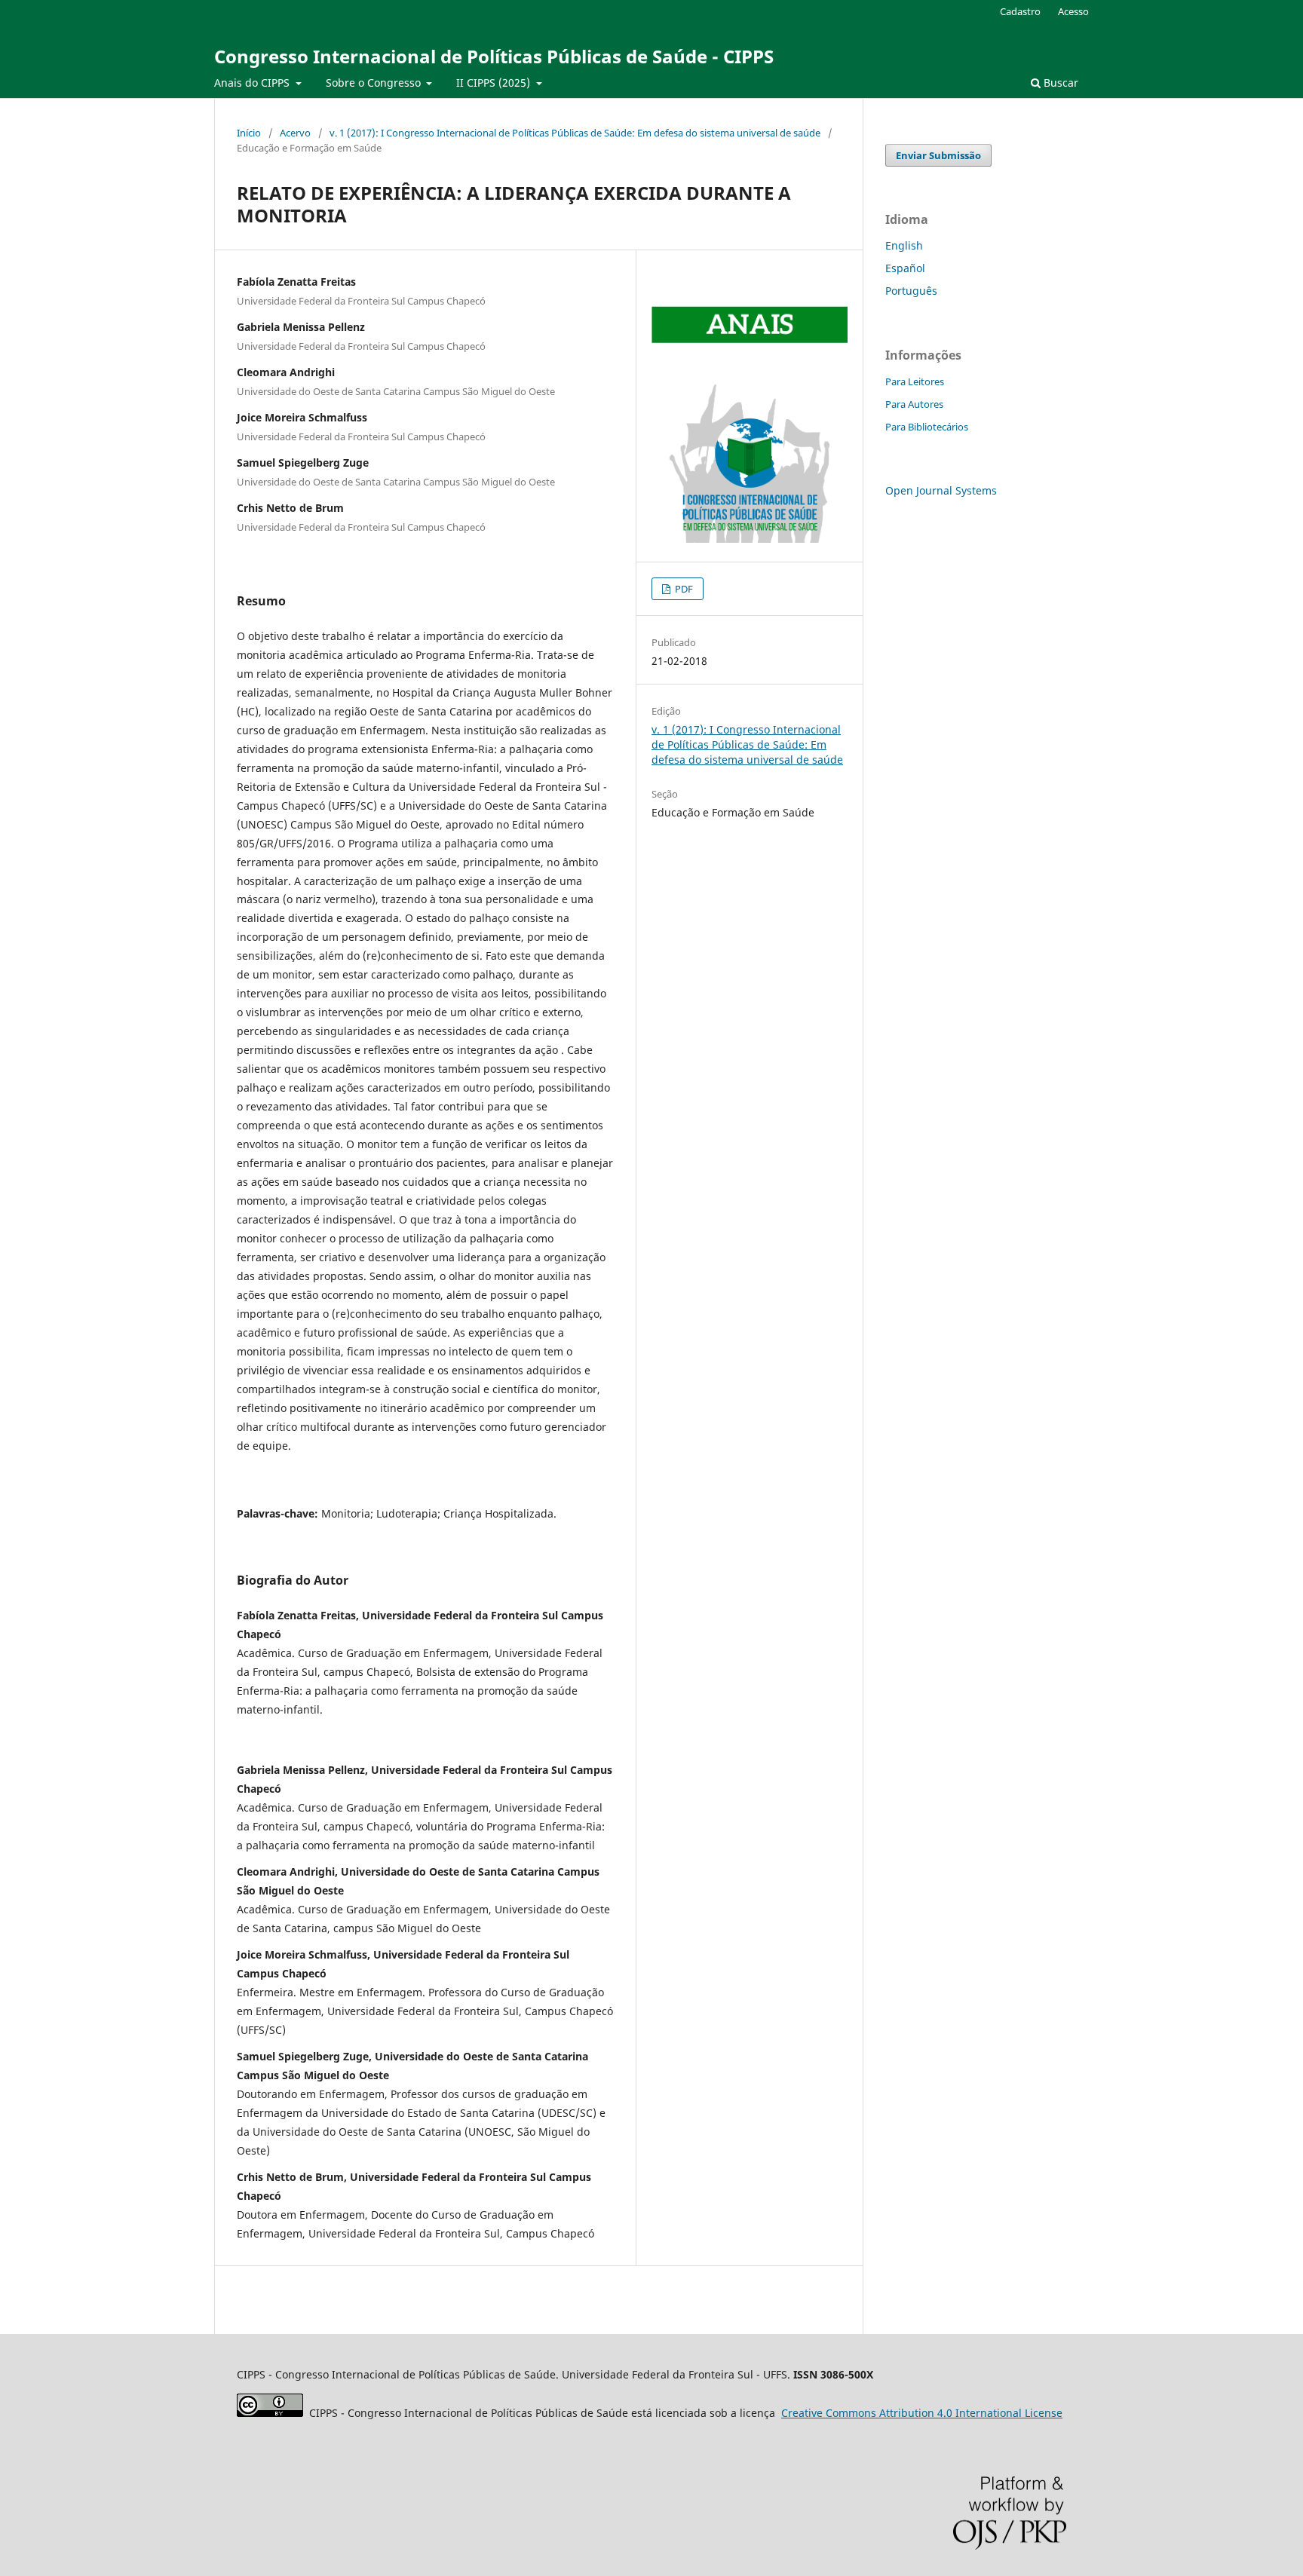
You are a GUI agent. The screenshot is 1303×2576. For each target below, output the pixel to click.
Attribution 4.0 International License (922, 2413)
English (904, 245)
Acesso (1073, 11)
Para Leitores (915, 381)
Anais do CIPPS (253, 83)
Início (249, 133)
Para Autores (914, 404)
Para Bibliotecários (927, 427)
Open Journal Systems (941, 490)
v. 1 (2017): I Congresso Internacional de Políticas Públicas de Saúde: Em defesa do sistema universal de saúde (575, 133)
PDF (683, 589)
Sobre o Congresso (375, 83)
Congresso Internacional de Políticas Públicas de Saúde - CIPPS (494, 56)
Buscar (1059, 83)
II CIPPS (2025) (495, 83)
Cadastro (1020, 11)
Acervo (295, 133)
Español (905, 268)
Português (911, 291)
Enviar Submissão (938, 155)
